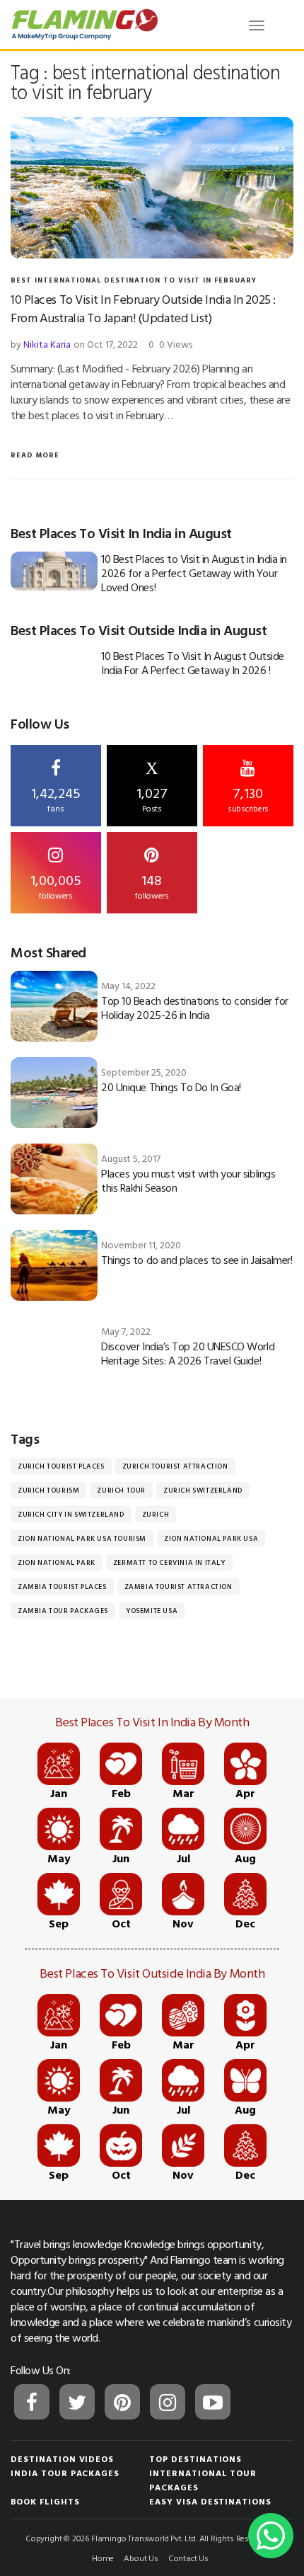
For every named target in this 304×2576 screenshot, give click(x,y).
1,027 (152, 787)
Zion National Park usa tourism (82, 1538)
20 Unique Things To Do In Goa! (171, 1087)
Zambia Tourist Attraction (179, 1586)
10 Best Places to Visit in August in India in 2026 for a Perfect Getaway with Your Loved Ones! (194, 573)
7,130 (248, 798)
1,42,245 (56, 798)
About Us (141, 2558)
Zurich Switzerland (203, 1490)
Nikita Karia (47, 344)
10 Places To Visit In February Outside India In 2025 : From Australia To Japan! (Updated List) (143, 308)
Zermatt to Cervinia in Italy (169, 1562)
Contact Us (188, 2558)
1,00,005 (56, 885)
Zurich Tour (121, 1490)
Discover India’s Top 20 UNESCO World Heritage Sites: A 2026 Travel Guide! (188, 1353)
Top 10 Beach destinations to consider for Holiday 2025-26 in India (194, 1008)
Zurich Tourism (48, 1490)
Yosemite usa (152, 1611)
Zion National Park (57, 1562)
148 (152, 885)
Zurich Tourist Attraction (175, 1466)
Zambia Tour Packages (63, 1611)
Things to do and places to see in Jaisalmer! (197, 1260)
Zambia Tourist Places (62, 1586)
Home (103, 2558)
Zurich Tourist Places (61, 1466)
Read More (35, 455)
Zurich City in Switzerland (71, 1514)
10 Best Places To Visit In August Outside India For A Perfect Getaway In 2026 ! (192, 663)
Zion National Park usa (211, 1538)
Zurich (156, 1514)
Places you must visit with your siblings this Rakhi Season (188, 1180)
